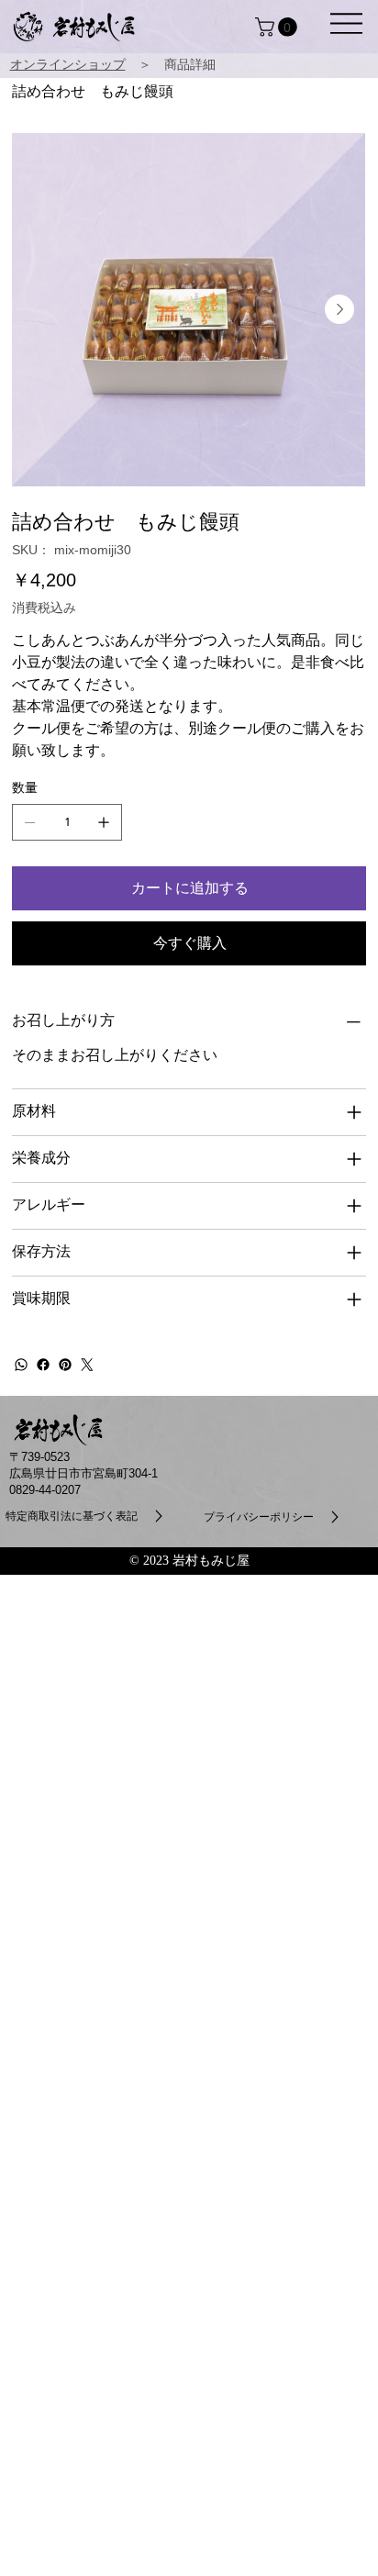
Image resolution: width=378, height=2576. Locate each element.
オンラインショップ (68, 65)
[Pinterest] (65, 1365)
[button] (346, 23)
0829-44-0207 (45, 1490)
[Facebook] (43, 1365)
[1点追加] (104, 822)
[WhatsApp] (21, 1365)
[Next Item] (339, 309)
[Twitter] (87, 1365)
